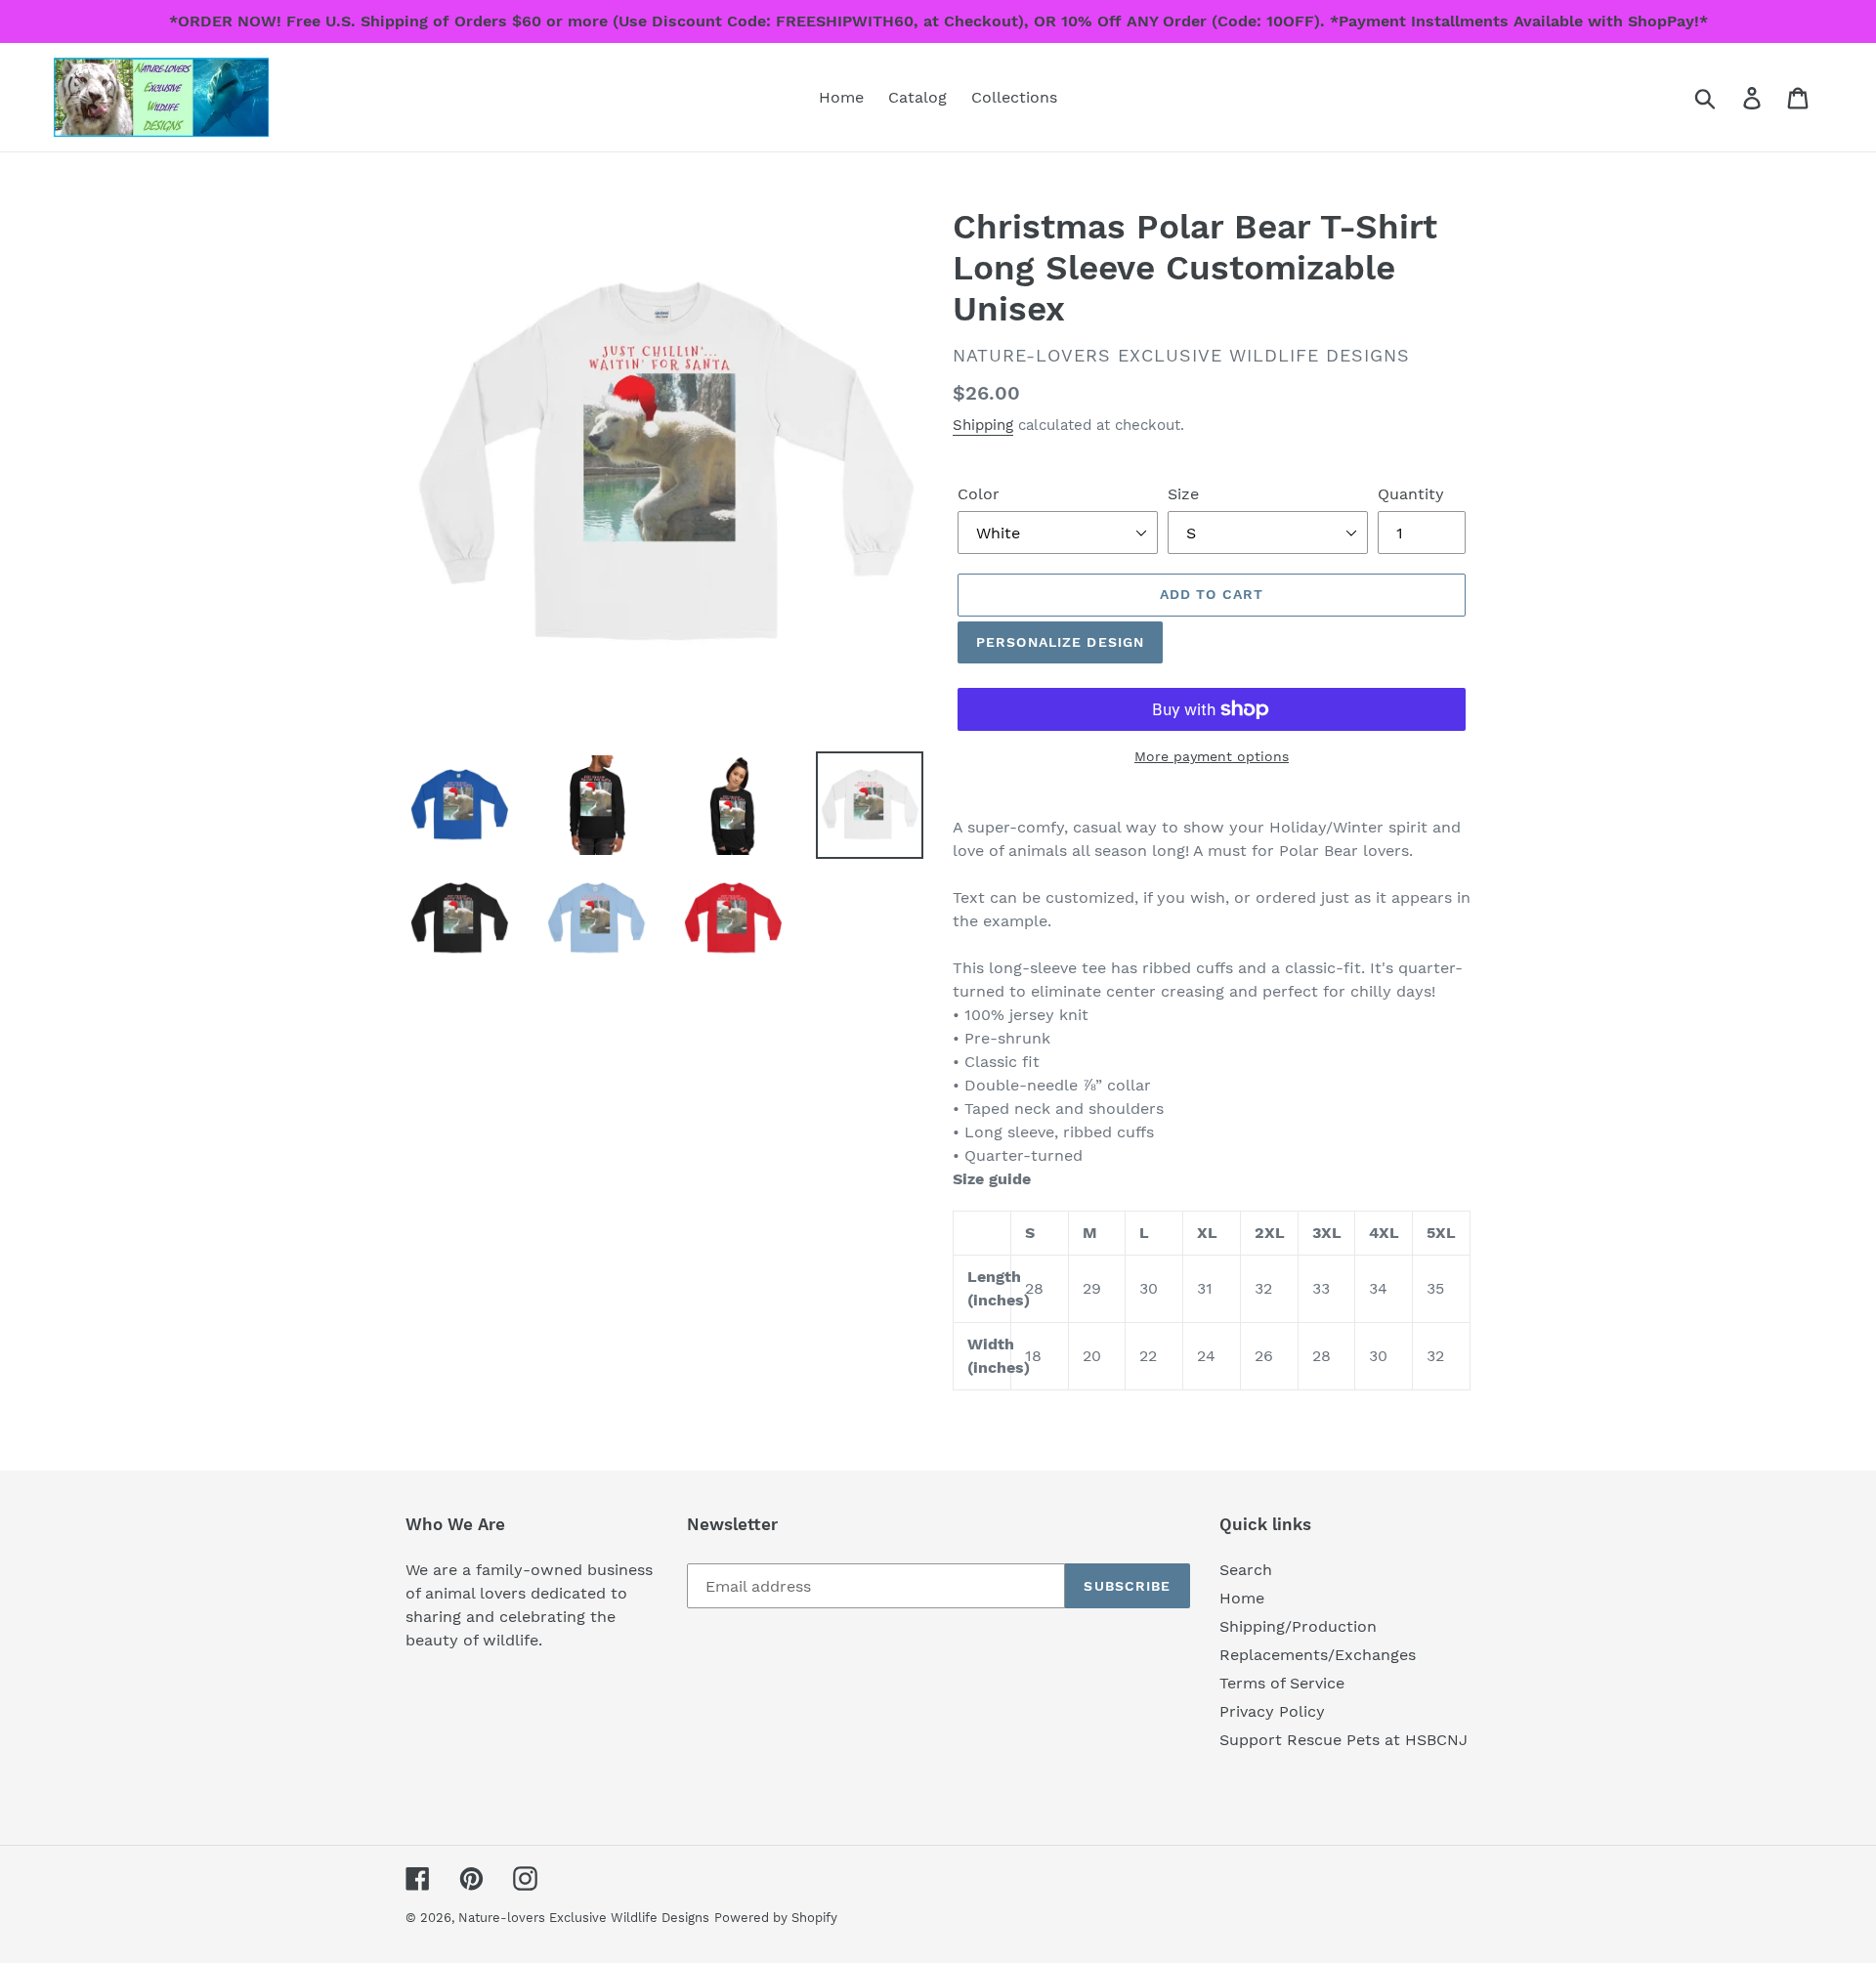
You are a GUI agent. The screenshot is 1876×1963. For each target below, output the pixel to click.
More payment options (1212, 756)
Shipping (983, 425)
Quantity (1411, 494)
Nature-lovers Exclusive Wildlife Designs (584, 1918)
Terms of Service (1282, 1683)
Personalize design (1060, 642)
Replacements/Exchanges (1318, 1655)
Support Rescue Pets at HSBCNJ (1343, 1740)
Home (1242, 1598)
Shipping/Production (1298, 1626)
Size (1183, 494)
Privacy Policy (1272, 1711)
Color (979, 494)
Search (1246, 1570)
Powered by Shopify (776, 1918)
